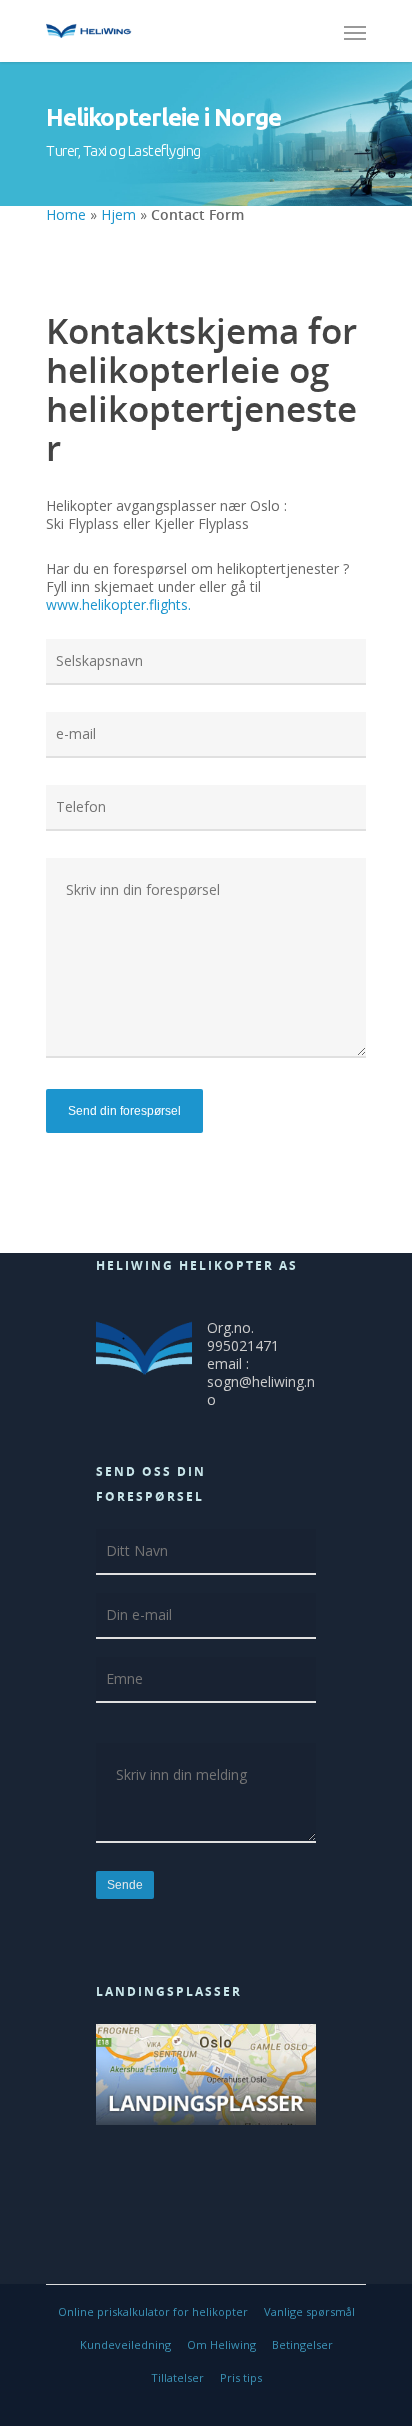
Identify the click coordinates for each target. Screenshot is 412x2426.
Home (66, 214)
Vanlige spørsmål (309, 2311)
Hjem (118, 214)
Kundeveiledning (125, 2344)
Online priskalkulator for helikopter (153, 2311)
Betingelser (302, 2344)
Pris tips (241, 2377)
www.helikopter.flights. (118, 604)
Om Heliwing (221, 2344)
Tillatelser (177, 2377)
